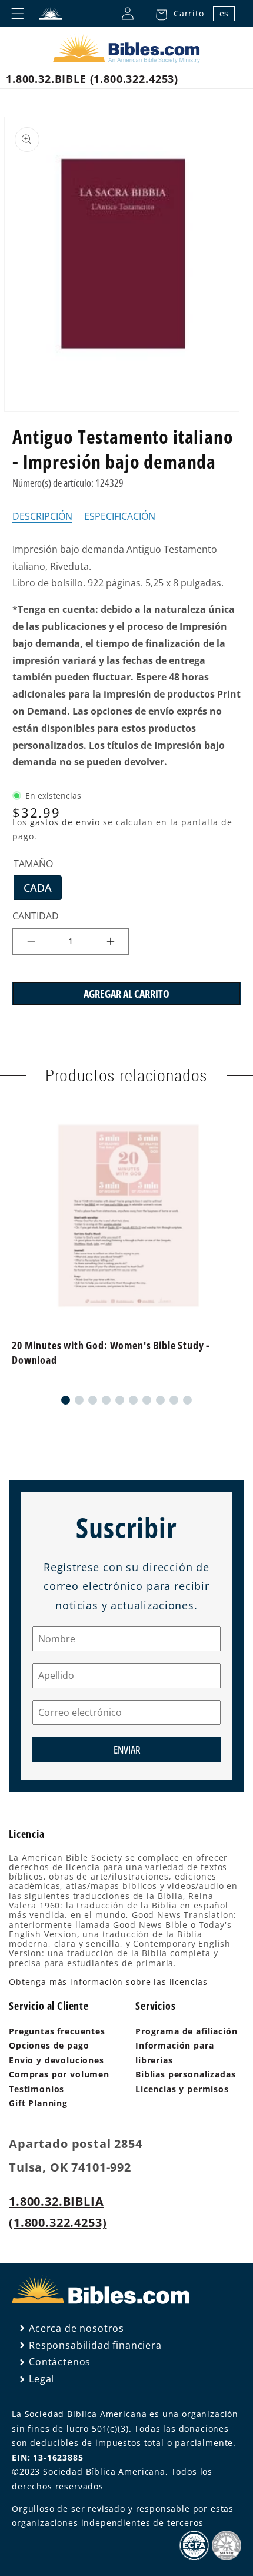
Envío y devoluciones (56, 2060)
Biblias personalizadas (185, 2074)
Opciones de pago (49, 2045)
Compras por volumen (59, 2074)
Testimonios (36, 2089)
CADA (43, 890)
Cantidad (36, 916)
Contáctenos (60, 2362)
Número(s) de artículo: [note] (68, 483)
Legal (41, 2379)
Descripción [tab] (42, 517)
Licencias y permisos (182, 2089)
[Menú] (18, 14)
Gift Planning (38, 2103)
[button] (177, 14)
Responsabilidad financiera (95, 2345)
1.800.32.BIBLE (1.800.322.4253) (92, 79)
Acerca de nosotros (76, 2328)
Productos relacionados (126, 1075)
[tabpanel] (126, 656)
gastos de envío (65, 822)
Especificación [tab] (120, 517)
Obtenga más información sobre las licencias (108, 1982)
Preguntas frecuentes (57, 2031)
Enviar (127, 1750)
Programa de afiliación (186, 2031)
